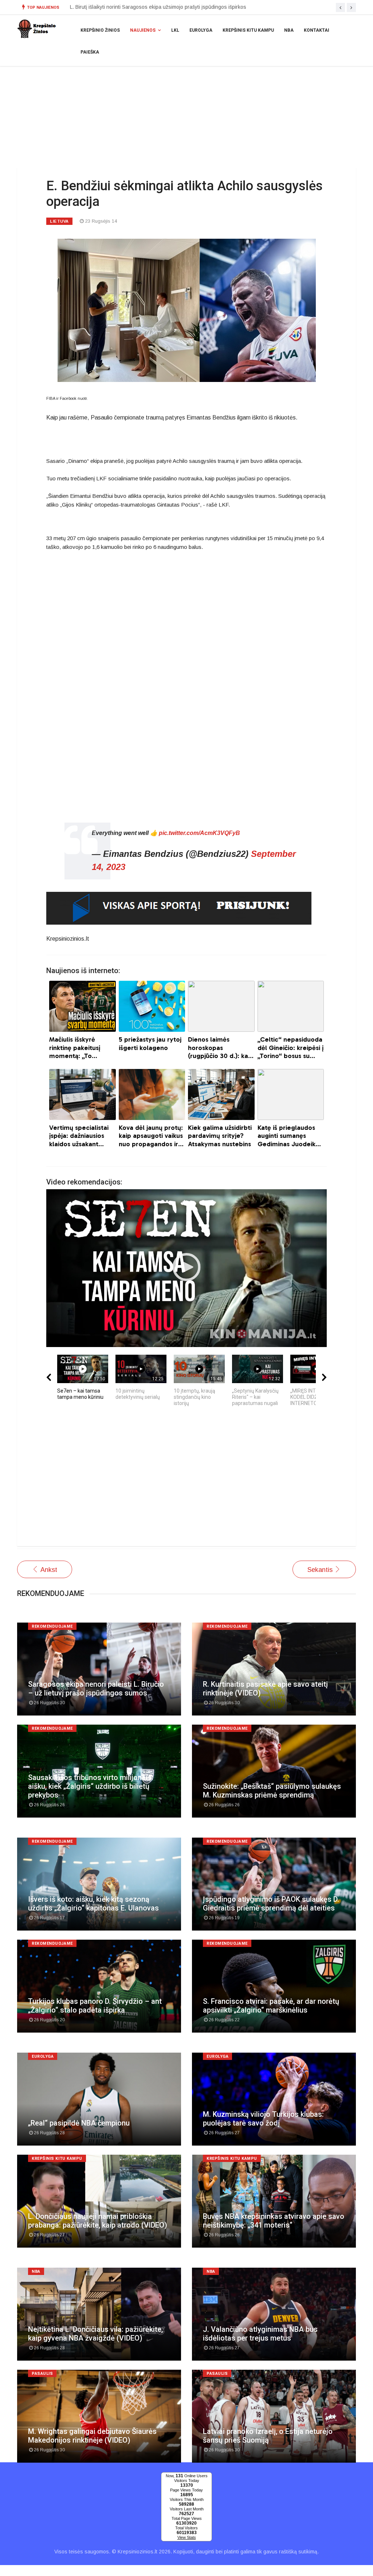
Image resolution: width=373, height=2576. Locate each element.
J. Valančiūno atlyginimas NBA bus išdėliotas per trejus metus (260, 2334)
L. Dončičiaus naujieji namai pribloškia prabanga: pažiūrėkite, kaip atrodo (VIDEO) (98, 2221)
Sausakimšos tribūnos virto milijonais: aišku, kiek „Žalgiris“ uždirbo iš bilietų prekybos (91, 1786)
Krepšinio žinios (100, 30)
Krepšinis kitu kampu (248, 30)
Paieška (90, 52)
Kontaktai (317, 30)
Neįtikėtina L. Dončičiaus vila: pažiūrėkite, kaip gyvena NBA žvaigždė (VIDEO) (95, 2334)
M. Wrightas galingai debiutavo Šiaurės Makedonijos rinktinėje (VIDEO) (152, 7)
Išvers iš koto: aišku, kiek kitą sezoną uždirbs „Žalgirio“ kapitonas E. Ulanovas (93, 1904)
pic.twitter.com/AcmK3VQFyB (199, 833)
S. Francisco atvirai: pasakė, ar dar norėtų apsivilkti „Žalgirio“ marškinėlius (271, 2006)
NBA (289, 30)
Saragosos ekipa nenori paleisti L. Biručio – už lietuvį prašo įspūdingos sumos (96, 1689)
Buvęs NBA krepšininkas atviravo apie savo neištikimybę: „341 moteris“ (274, 2221)
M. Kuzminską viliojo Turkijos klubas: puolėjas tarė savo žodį (263, 2119)
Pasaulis (42, 2374)
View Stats (187, 2537)
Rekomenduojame (52, 1626)
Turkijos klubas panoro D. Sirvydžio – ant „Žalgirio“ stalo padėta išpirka (95, 2006)
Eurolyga (201, 30)
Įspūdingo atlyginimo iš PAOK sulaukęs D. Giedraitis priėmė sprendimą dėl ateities (271, 1904)
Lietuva (59, 221)
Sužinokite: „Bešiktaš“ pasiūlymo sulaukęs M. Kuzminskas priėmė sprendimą (272, 1791)
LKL (175, 30)
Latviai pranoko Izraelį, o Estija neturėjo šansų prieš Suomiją (268, 2436)
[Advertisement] (186, 1480)
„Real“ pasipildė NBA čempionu (79, 2123)
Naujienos (143, 30)
